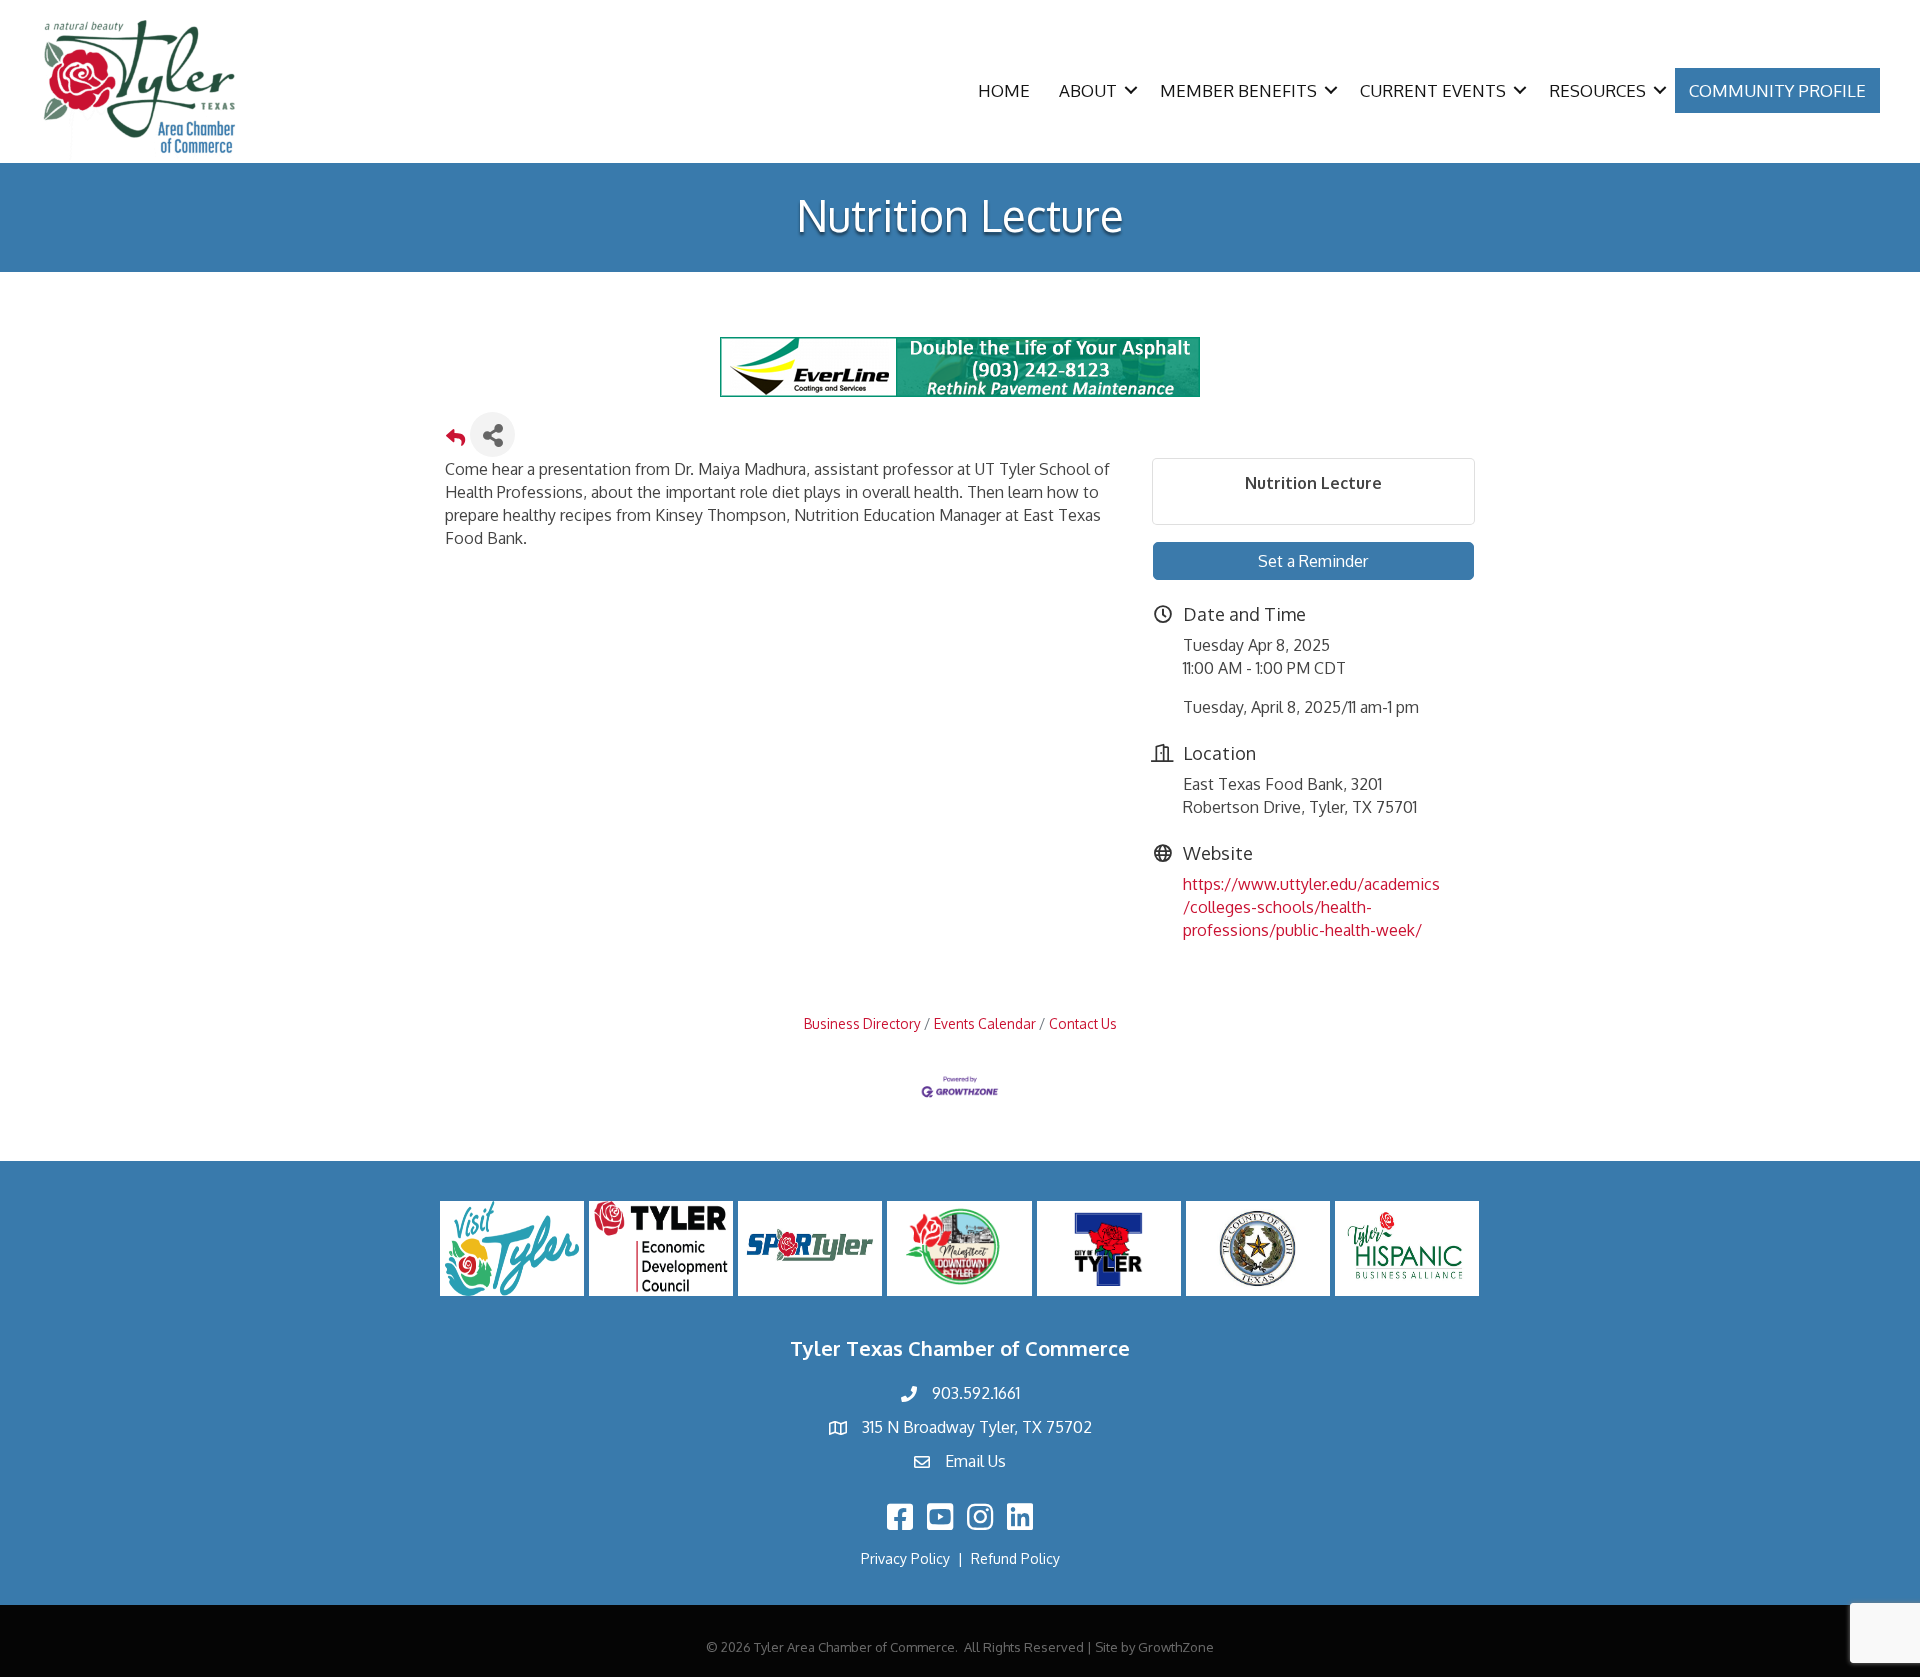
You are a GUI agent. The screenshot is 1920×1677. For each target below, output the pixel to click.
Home (1004, 90)
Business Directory (862, 1023)
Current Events (1433, 90)
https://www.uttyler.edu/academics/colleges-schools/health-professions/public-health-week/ (1311, 907)
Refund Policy (1015, 1558)
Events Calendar (985, 1023)
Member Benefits (1238, 90)
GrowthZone (1176, 1647)
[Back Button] (455, 440)
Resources (1597, 90)
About (1088, 90)
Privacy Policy (905, 1558)
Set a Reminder (1313, 561)
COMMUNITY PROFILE (1777, 90)
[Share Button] (492, 434)
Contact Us (1083, 1023)
